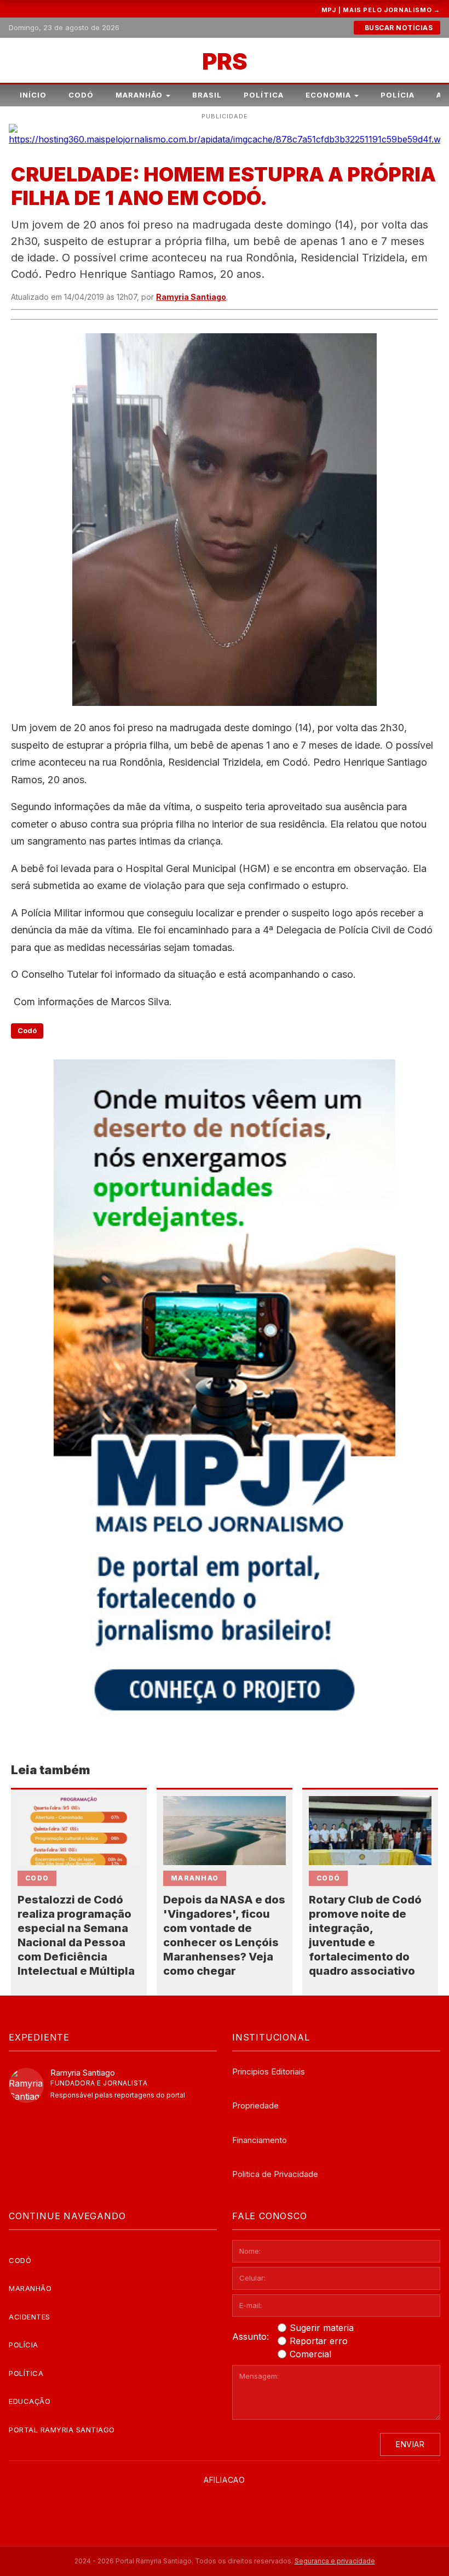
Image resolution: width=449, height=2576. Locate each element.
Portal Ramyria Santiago (62, 2430)
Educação (30, 2401)
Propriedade (255, 2105)
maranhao (195, 1878)
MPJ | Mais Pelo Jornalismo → (381, 10)
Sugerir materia (322, 2328)
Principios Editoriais (269, 2071)
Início (33, 95)
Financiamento (260, 2140)
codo (37, 1878)
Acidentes (30, 2317)
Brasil (207, 95)
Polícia (398, 95)
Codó (81, 95)
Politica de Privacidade (275, 2174)
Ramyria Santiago (191, 297)
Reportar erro (319, 2341)
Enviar (410, 2444)
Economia (328, 95)
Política (264, 95)
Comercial (310, 2354)
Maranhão (139, 95)
